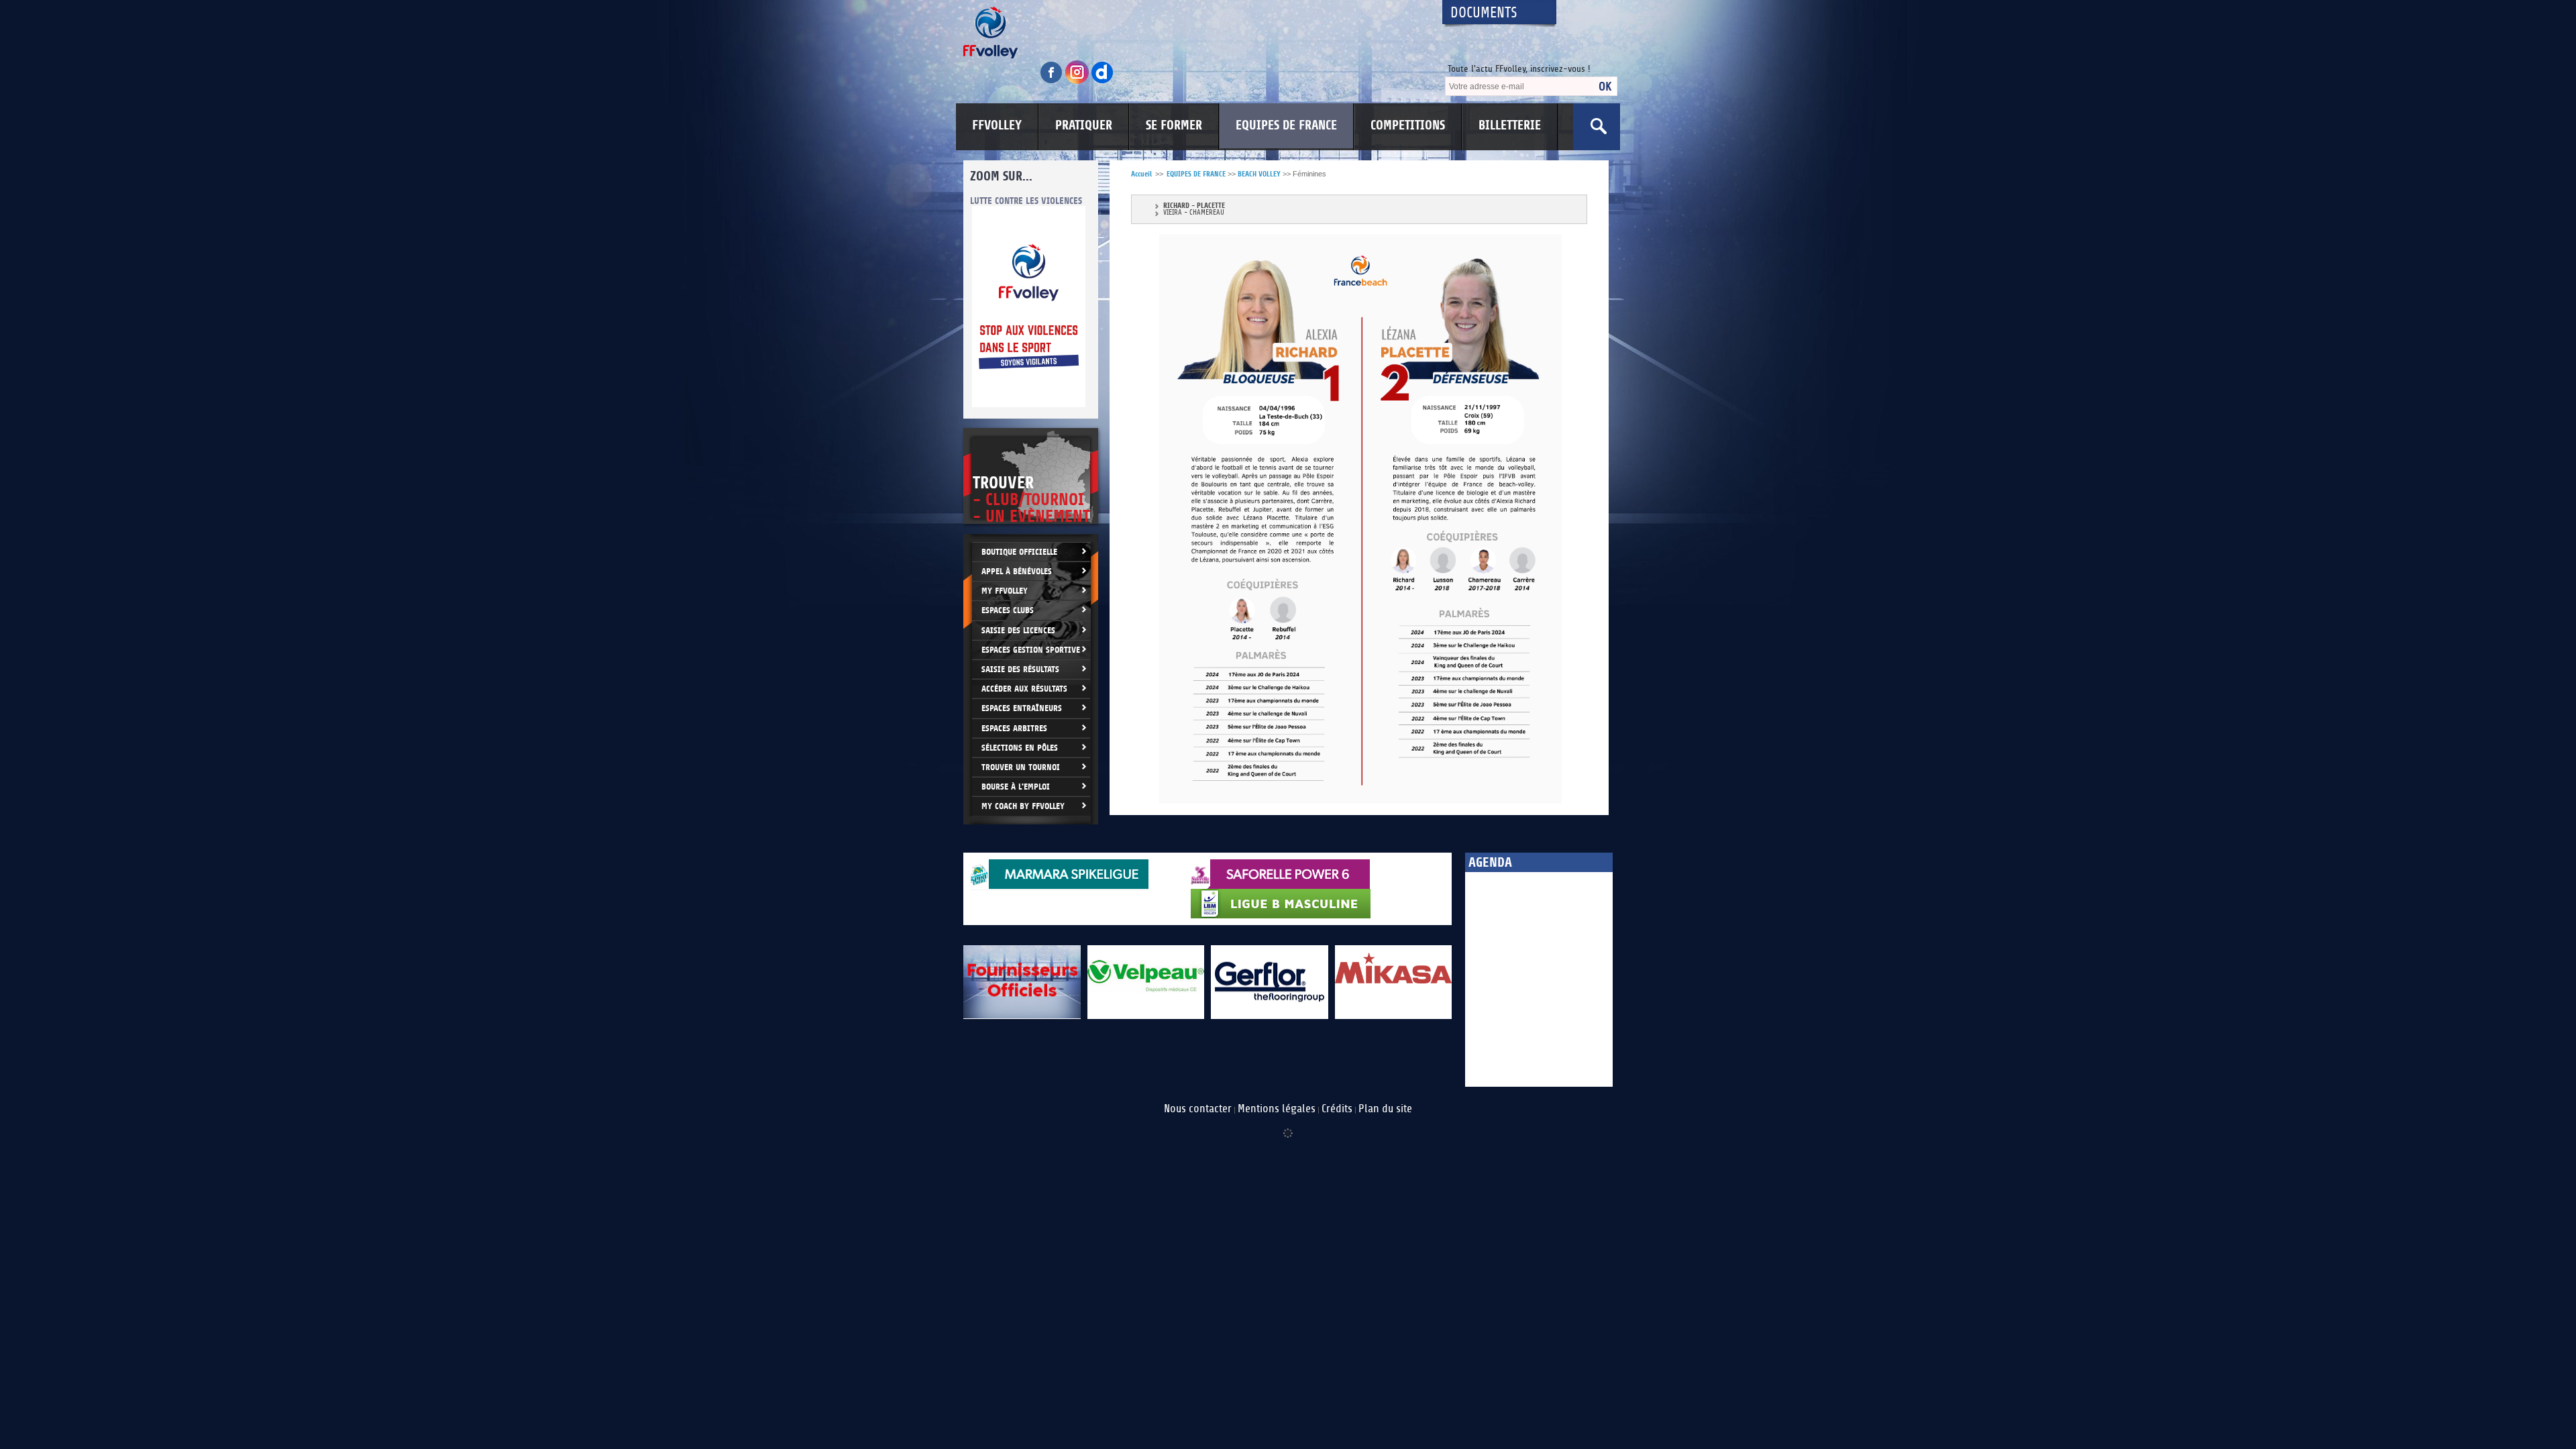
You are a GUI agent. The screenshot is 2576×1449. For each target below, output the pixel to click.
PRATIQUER (1084, 125)
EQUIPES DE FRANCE (1286, 125)
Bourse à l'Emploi (1016, 787)
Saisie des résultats (1020, 669)
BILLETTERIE (1510, 125)
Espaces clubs (1008, 610)
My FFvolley (1005, 591)
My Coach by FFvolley (1023, 806)
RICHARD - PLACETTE (1194, 206)
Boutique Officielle (1019, 552)
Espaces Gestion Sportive (1031, 650)
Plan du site (1385, 1109)
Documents (1484, 13)
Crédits (1337, 1109)
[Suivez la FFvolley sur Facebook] (1053, 82)
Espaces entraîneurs (1022, 708)
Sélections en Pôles (1020, 748)
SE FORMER (1174, 125)
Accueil (1141, 174)
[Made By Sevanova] (1288, 1126)
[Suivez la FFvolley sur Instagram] (1078, 82)
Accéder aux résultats (1024, 689)
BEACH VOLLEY (1259, 174)
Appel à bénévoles (1017, 571)
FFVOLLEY (997, 125)
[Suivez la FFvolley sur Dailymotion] (1103, 82)
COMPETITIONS (1408, 125)
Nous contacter (1198, 1109)
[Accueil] (1191, 33)
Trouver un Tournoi (1021, 767)
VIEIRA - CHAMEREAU (1194, 213)
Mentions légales (1277, 1109)
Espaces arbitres (1014, 728)
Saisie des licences (1018, 630)
